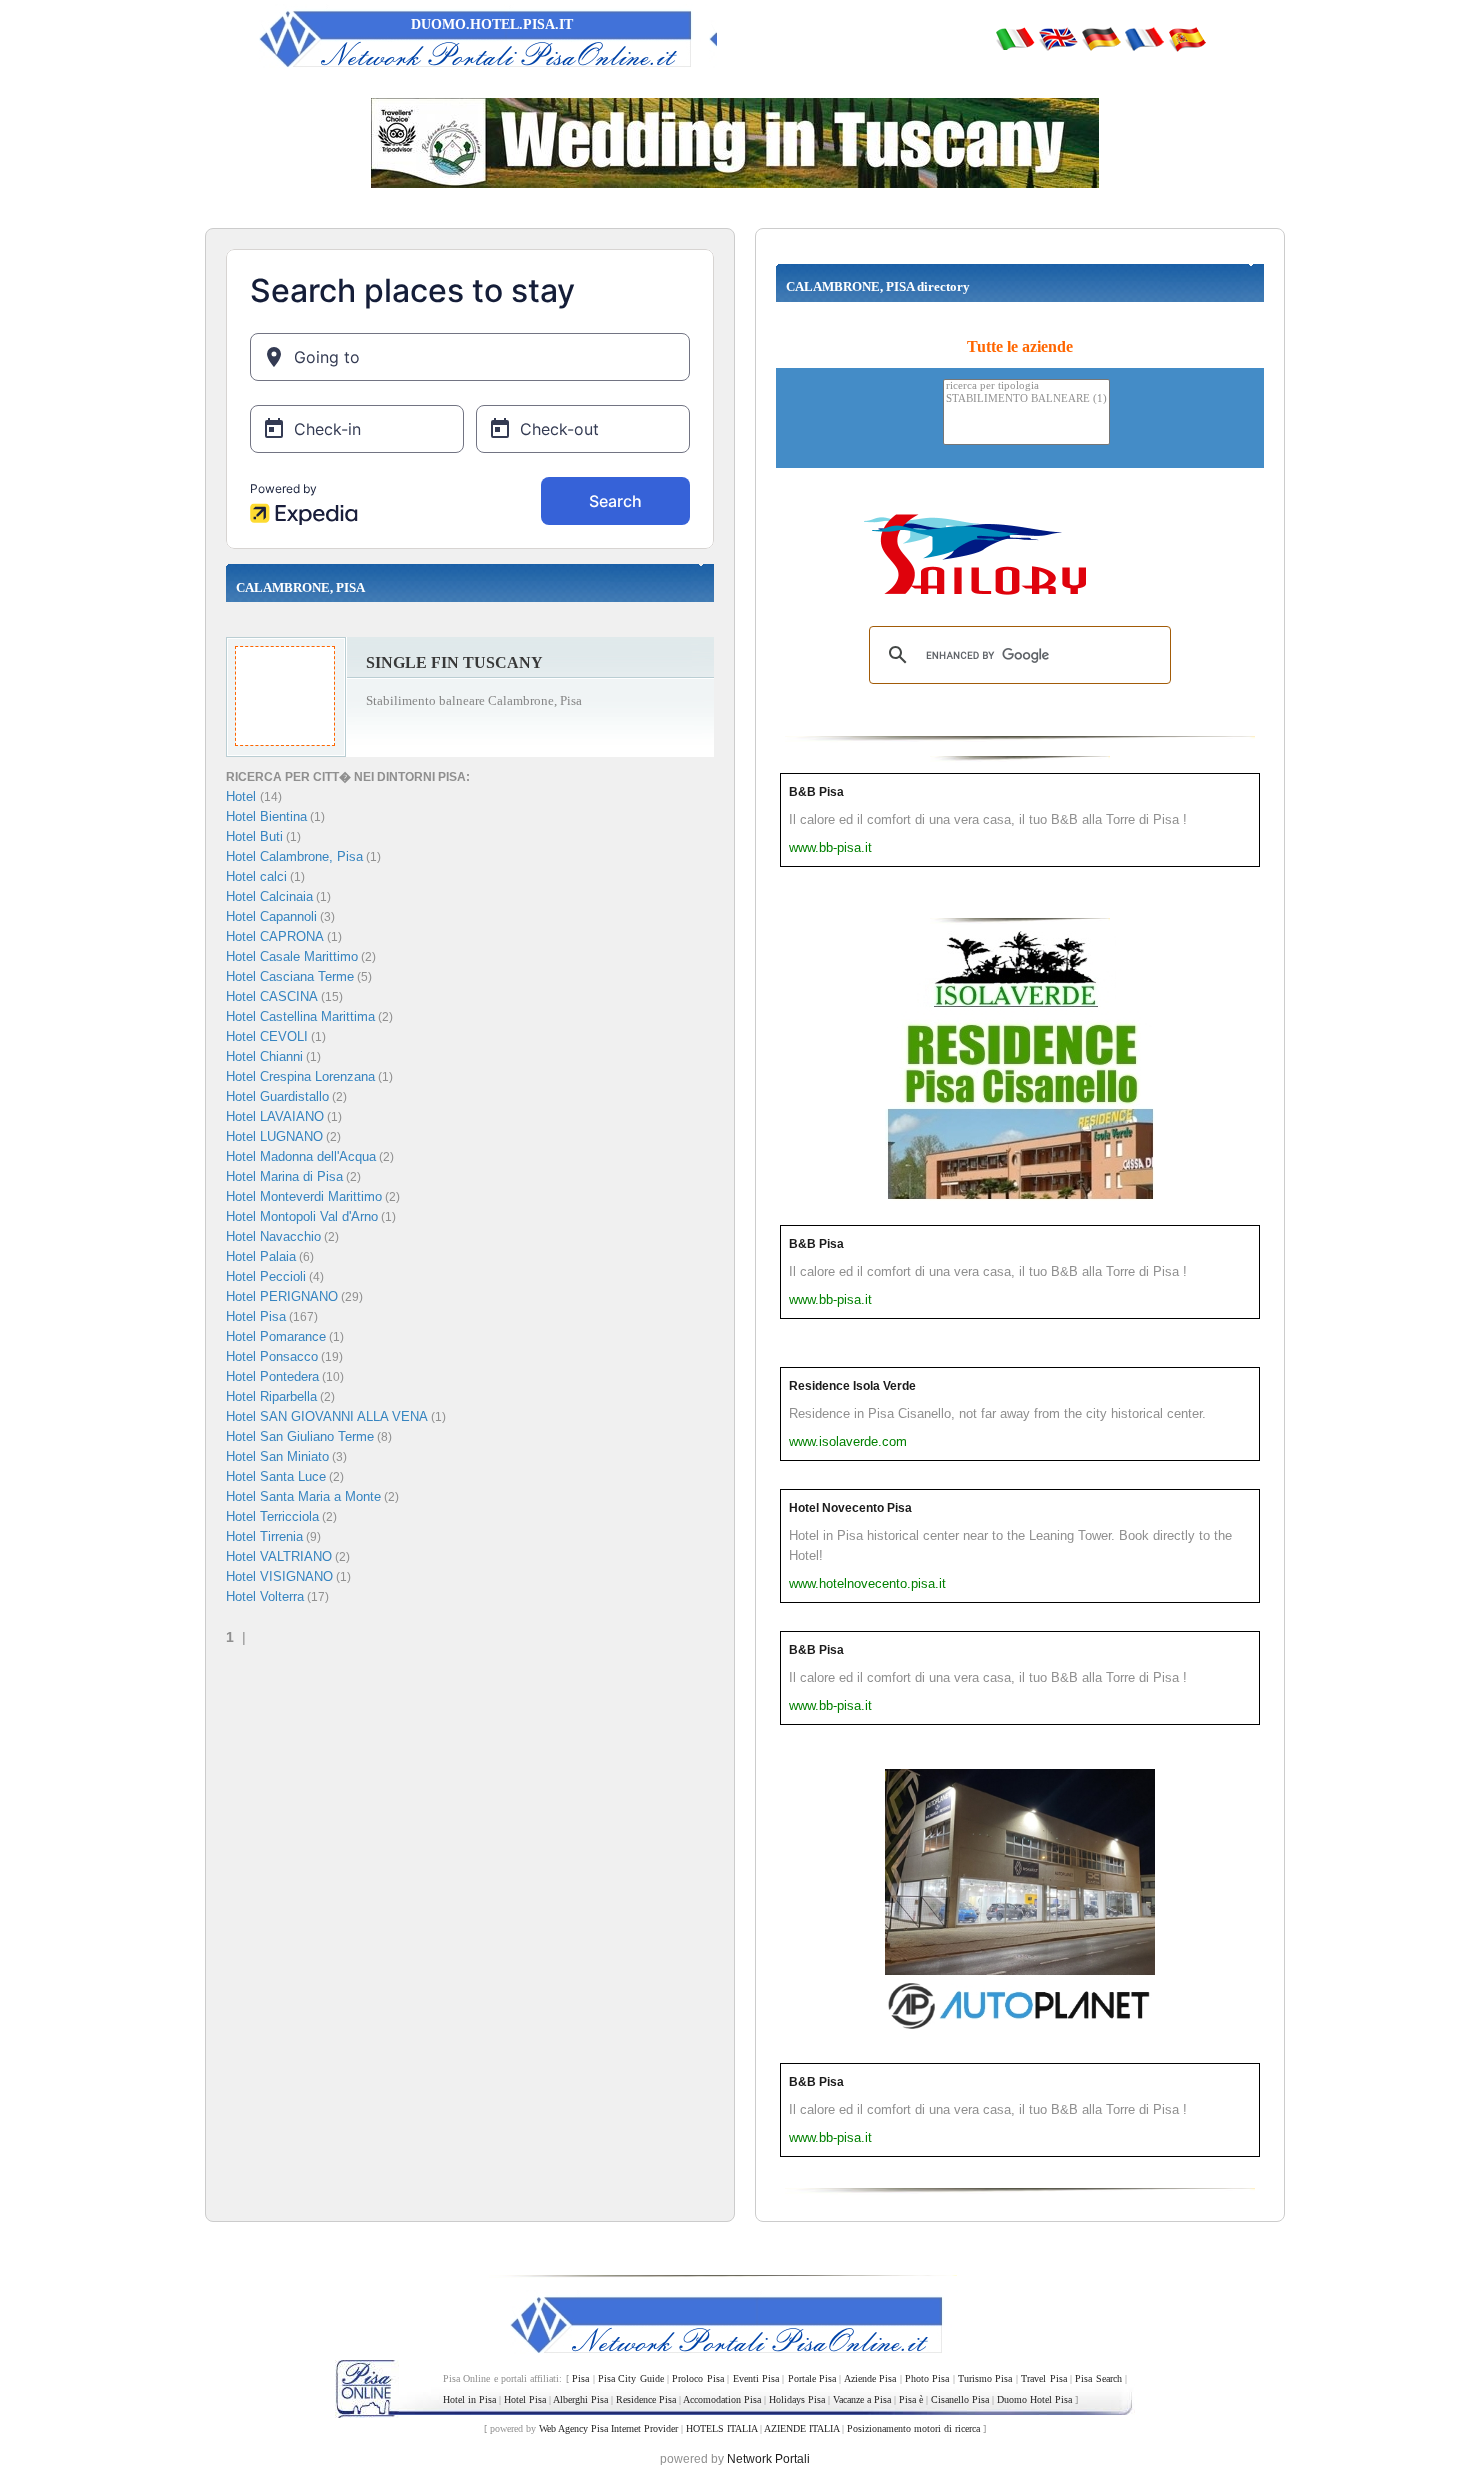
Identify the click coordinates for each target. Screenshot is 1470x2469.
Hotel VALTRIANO (279, 1556)
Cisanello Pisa (960, 2399)
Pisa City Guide (631, 2378)
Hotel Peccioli (266, 1276)
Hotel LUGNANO (274, 1136)
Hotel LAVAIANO (275, 1116)
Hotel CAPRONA (275, 936)
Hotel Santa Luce (276, 1476)
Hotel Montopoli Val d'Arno (302, 1216)
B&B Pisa (816, 792)
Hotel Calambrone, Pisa (294, 856)
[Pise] (1144, 38)
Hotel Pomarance (276, 1336)
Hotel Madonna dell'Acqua (301, 1156)
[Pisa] (1015, 38)
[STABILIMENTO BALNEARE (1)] (1026, 399)
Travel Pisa (1043, 2378)
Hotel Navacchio (273, 1236)
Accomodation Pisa (722, 2399)
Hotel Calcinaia (269, 896)
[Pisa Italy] (1058, 38)
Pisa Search (1098, 2378)
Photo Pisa (927, 2378)
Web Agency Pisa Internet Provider (608, 2428)
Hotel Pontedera (272, 1376)
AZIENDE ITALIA (801, 2428)
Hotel (243, 796)
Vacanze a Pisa (862, 2399)
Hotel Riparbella (271, 1396)
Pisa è (911, 2399)
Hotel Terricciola (272, 1516)
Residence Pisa (646, 2399)
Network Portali (768, 2459)
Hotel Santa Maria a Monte (303, 1496)
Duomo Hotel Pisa (1034, 2399)
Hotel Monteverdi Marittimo (304, 1196)
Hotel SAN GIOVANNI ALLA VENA (327, 1416)
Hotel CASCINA (272, 996)
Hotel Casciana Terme (290, 976)
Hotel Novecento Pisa (850, 1508)
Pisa (580, 2378)
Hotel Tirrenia (264, 1536)
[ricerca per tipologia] (1026, 386)
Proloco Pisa (697, 2378)
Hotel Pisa (256, 1316)
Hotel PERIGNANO (282, 1296)
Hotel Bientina (266, 816)
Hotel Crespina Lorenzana (300, 1076)
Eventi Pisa (756, 2378)
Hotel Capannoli (271, 916)
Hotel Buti (254, 836)
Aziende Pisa (870, 2378)
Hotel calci (256, 876)
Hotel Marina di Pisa (284, 1176)
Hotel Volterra (265, 1596)
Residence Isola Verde (852, 1386)
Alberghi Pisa (580, 2399)
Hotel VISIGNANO (279, 1576)
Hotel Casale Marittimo (292, 956)
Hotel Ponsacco (272, 1356)
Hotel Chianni (264, 1056)
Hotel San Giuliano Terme (300, 1436)
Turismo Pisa (985, 2378)
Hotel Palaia (261, 1256)
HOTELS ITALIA (721, 2428)
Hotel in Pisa (469, 2399)
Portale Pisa (812, 2378)
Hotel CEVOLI (267, 1036)
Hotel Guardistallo (277, 1096)
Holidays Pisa (797, 2399)
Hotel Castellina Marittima (300, 1016)
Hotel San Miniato (277, 1456)
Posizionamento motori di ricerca (913, 2428)
